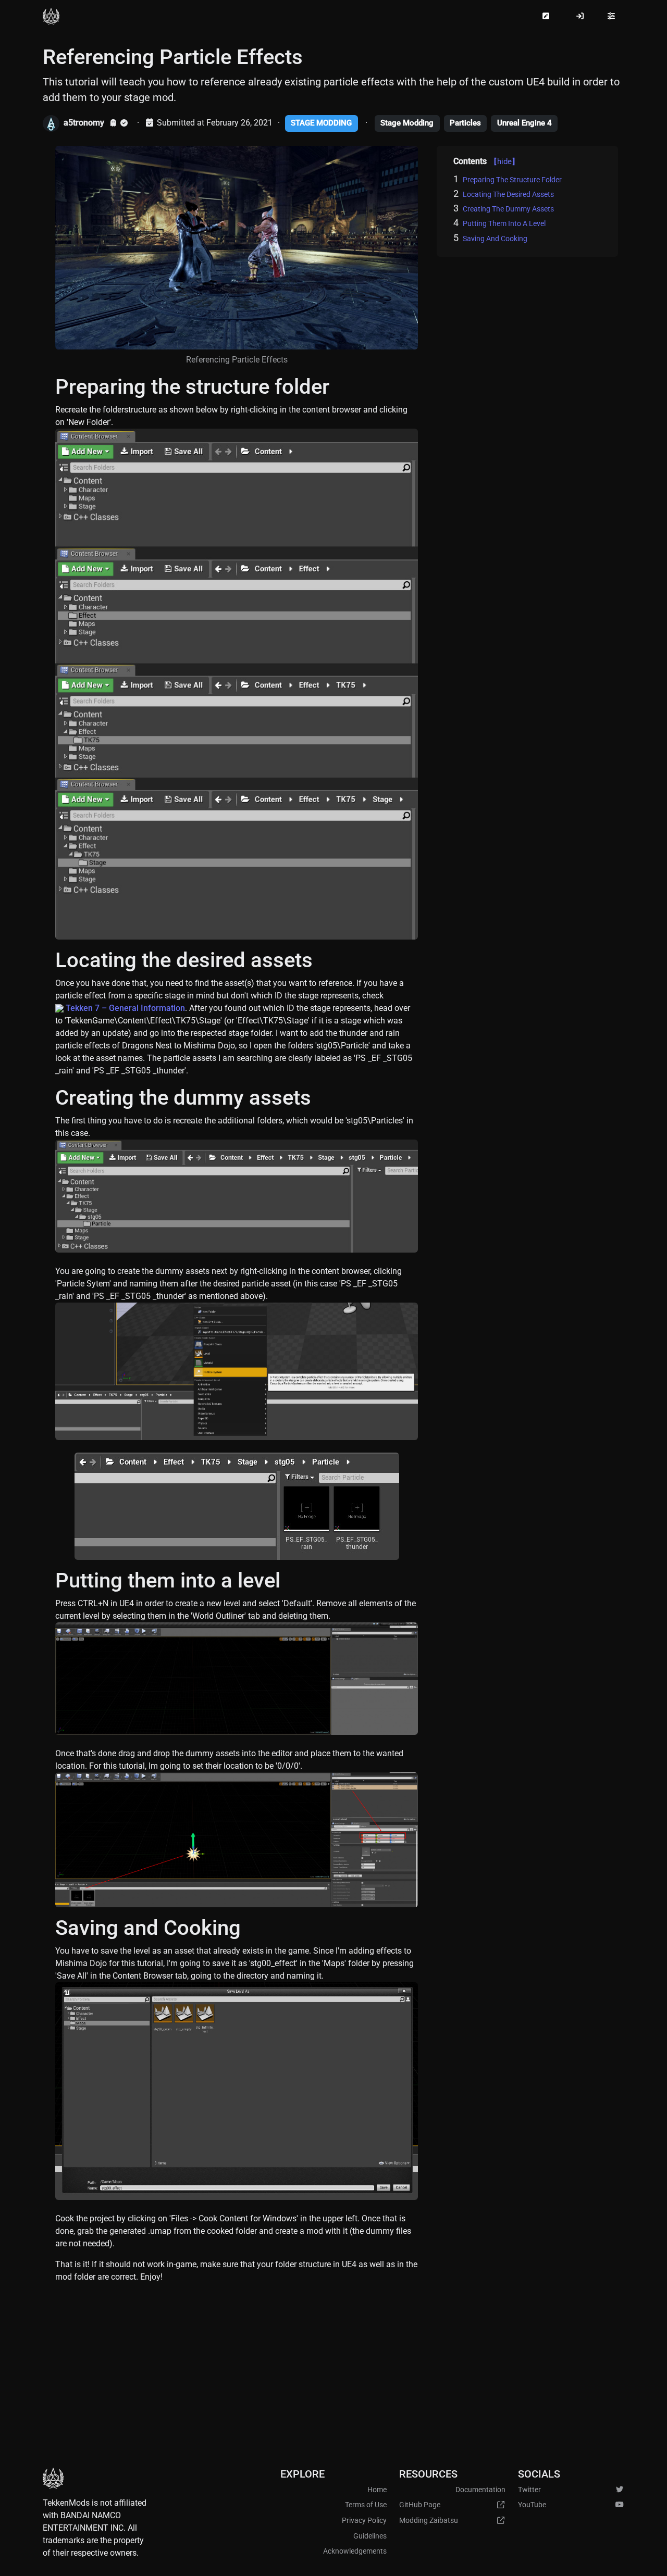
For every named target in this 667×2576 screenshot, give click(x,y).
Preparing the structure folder (512, 180)
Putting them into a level (504, 223)
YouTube (532, 2505)
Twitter (529, 2490)
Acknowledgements (355, 2551)
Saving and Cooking (495, 239)
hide (504, 161)
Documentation (480, 2490)
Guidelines (370, 2536)
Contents (484, 161)
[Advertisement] (333, 2370)
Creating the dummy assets (508, 209)
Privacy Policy (364, 2521)
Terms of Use (366, 2505)
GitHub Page (420, 2505)
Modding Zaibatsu (429, 2521)
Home (377, 2490)
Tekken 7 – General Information (125, 1008)
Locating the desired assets (508, 194)
